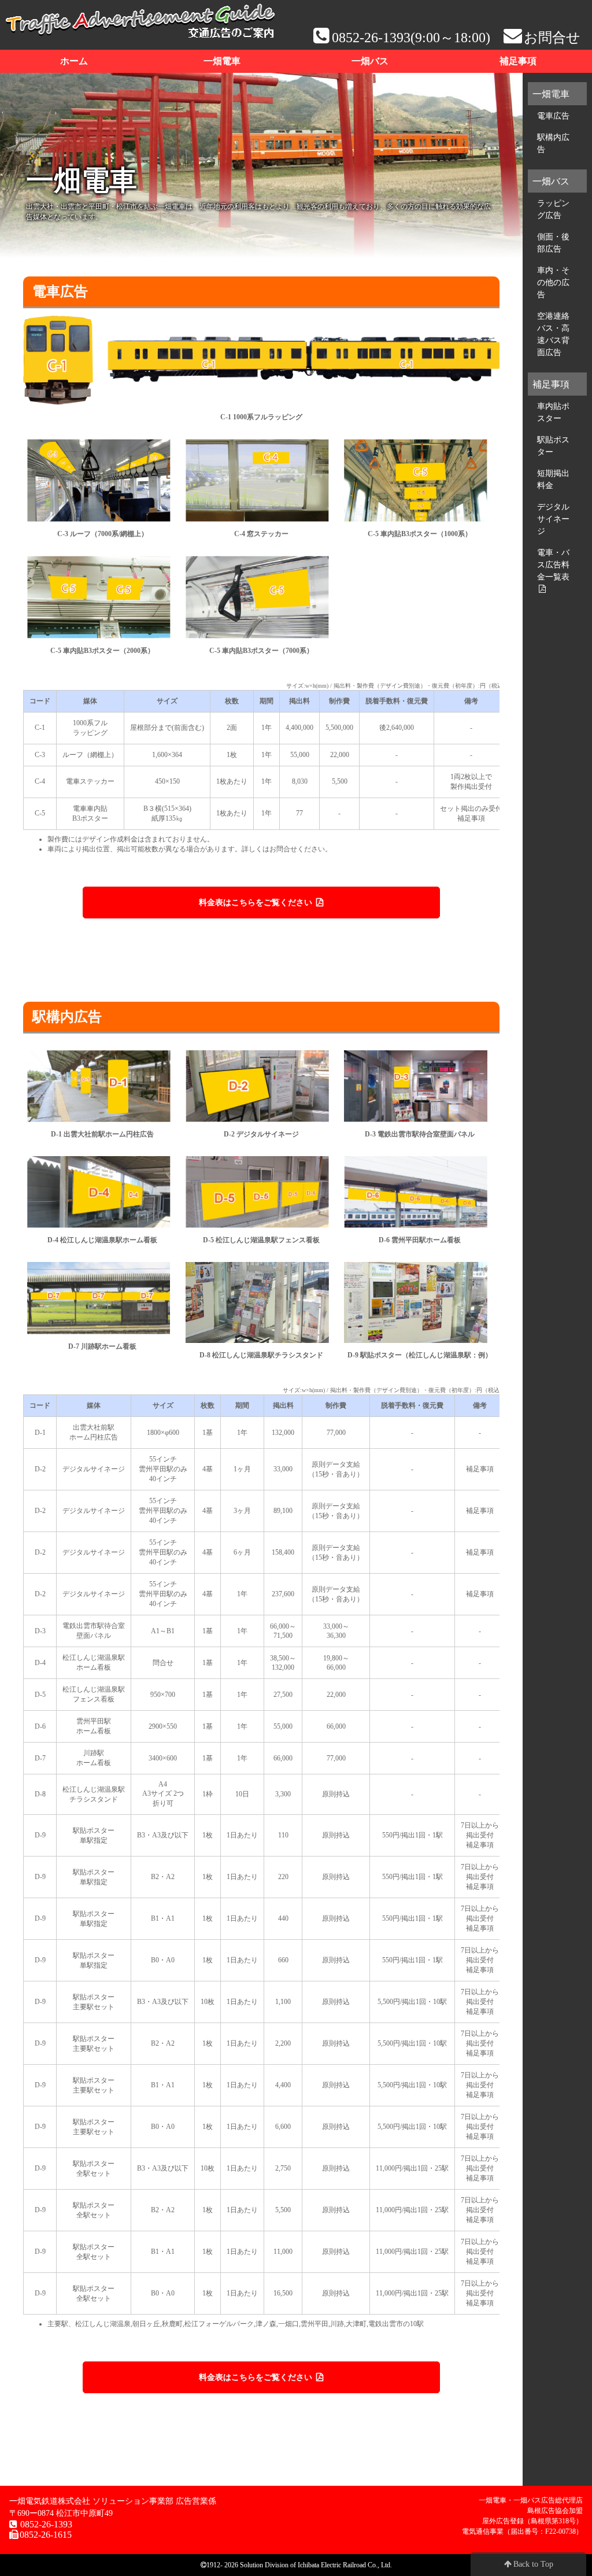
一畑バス (370, 61)
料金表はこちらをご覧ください (257, 903)
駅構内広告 (553, 143)
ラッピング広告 (553, 209)
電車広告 (553, 116)
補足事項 (518, 61)
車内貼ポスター (553, 412)
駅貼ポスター (553, 446)
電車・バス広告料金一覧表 (553, 564)
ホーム (74, 61)
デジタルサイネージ (553, 519)
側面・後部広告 (553, 243)
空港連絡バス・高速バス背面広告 (553, 334)
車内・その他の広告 (553, 282)
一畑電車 (222, 61)
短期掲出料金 (553, 479)
